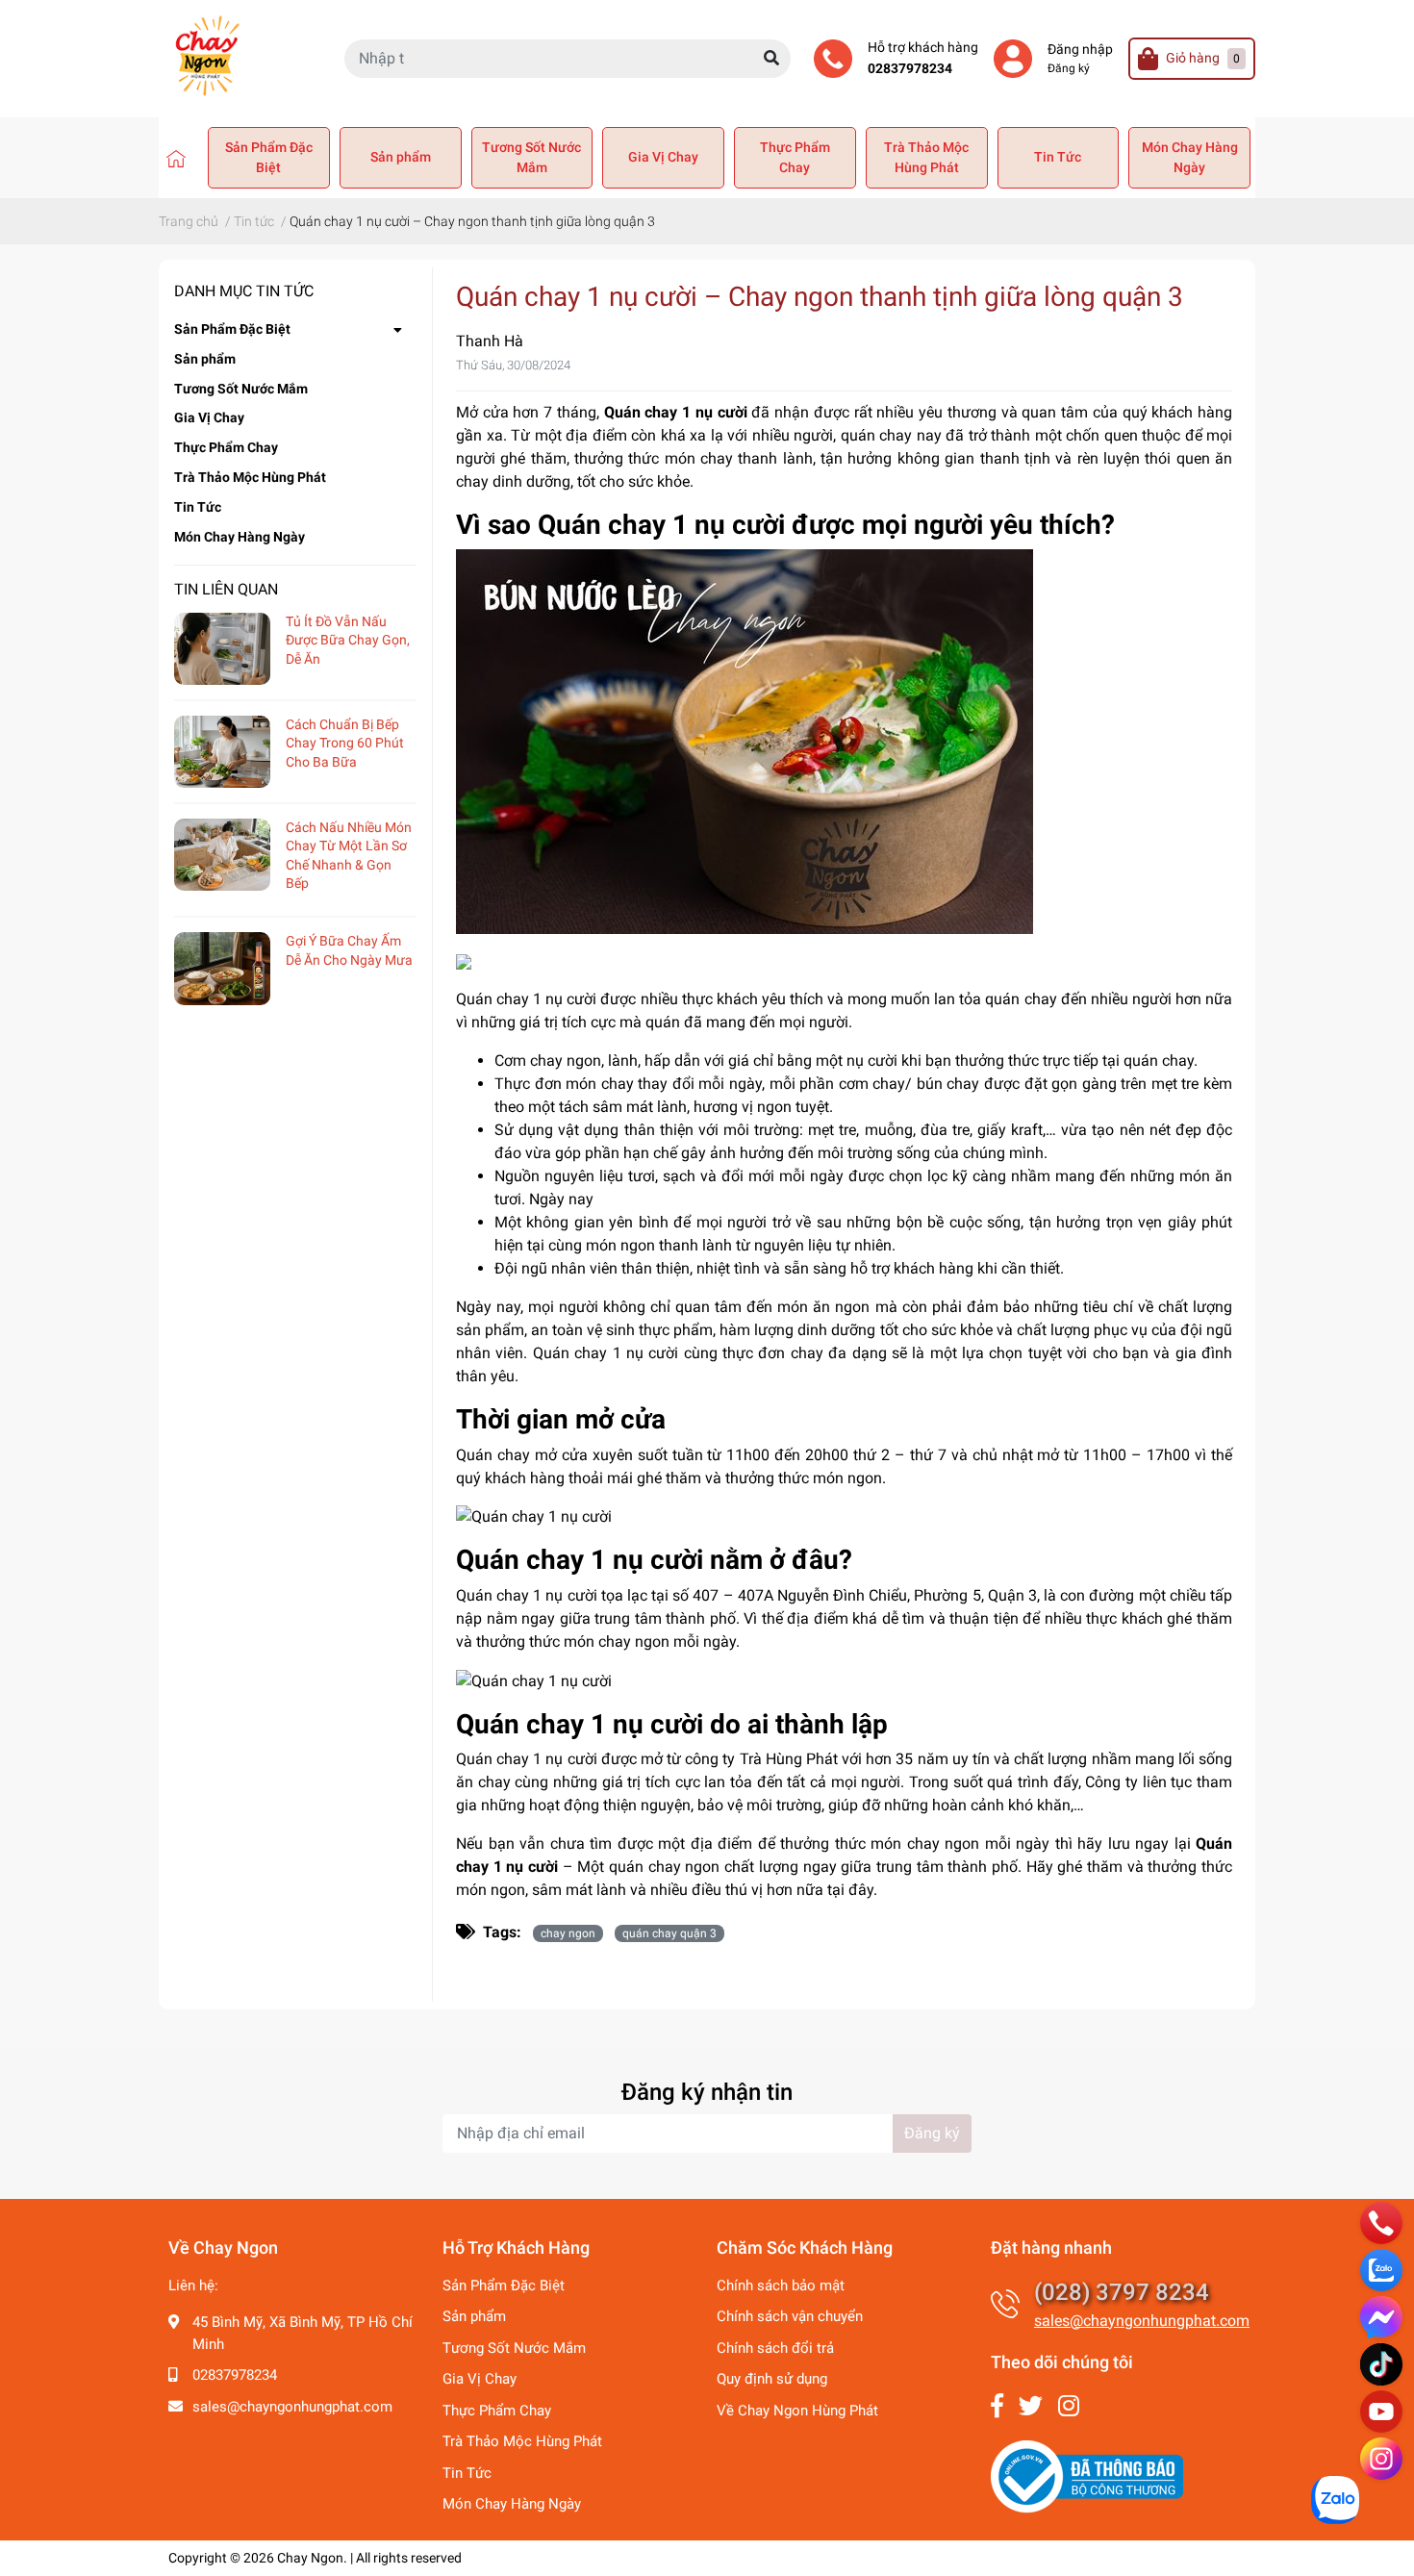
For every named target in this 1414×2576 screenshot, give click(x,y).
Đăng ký (1069, 68)
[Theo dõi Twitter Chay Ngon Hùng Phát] (1031, 2406)
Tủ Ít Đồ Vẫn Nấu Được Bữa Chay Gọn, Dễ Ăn (348, 640)
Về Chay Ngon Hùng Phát (797, 2411)
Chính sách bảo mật (781, 2286)
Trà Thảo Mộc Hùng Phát (926, 157)
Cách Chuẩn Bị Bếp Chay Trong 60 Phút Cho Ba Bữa (345, 743)
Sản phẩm (401, 157)
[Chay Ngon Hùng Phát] (176, 158)
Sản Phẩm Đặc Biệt (269, 157)
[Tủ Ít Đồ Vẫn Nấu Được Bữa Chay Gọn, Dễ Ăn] (222, 649)
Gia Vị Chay (663, 157)
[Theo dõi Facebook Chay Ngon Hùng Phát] (997, 2406)
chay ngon (568, 1933)
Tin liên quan (226, 589)
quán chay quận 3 (669, 1933)
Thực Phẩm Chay (795, 157)
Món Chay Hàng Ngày (1190, 157)
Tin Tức (1058, 157)
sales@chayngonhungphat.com (292, 2407)
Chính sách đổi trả (775, 2348)
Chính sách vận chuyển (790, 2316)
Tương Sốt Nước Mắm (531, 157)
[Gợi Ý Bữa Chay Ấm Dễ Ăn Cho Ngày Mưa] (222, 969)
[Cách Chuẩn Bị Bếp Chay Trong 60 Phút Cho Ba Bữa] (222, 752)
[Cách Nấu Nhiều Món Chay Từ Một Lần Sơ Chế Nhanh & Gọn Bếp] (222, 855)
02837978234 (910, 69)
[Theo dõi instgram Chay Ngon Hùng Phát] (1069, 2406)
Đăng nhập (1080, 50)
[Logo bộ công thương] (1087, 2476)
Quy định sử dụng (772, 2379)
